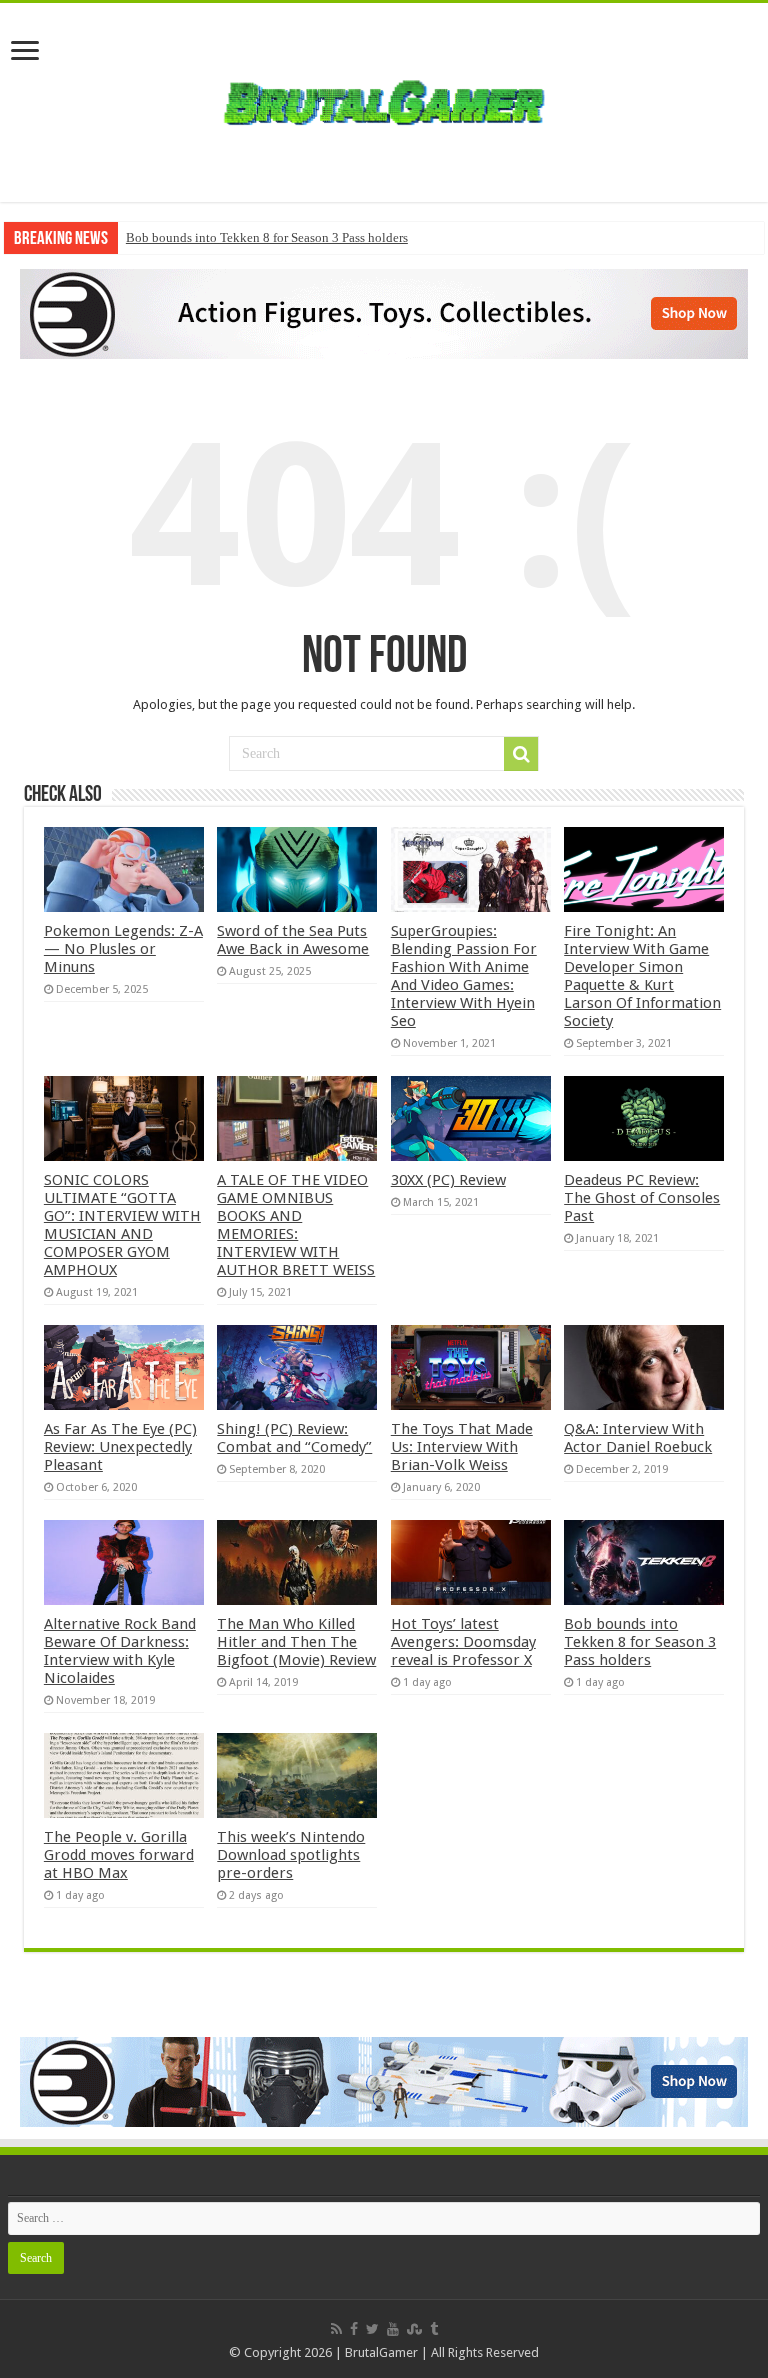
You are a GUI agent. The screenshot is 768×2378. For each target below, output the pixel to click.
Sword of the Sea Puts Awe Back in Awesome (293, 940)
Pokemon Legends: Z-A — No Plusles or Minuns (123, 949)
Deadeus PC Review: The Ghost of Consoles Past (642, 1198)
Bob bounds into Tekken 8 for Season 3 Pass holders (267, 237)
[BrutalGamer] (384, 99)
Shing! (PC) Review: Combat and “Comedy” (294, 1438)
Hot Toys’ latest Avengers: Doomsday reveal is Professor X (463, 1642)
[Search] (521, 754)
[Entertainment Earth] (384, 312)
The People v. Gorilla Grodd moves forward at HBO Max (119, 1855)
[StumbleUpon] (414, 2329)
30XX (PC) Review (448, 1180)
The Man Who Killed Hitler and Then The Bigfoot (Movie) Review (296, 1642)
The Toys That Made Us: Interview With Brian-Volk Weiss (462, 1447)
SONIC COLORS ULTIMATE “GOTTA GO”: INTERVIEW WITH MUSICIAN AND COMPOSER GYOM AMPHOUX (122, 1225)
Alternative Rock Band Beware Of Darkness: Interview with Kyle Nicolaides (120, 1651)
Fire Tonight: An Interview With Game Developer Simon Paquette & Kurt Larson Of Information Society (642, 976)
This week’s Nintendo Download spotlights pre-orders (291, 1855)
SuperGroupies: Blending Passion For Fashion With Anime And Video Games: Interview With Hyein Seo (464, 976)
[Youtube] (393, 2329)
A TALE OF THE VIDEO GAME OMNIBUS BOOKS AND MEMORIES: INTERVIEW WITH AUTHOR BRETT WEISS (296, 1225)
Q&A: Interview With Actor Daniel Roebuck (638, 1438)
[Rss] (336, 2329)
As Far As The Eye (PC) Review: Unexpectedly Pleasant (120, 1447)
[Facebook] (354, 2329)
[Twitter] (372, 2329)
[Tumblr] (434, 2329)
